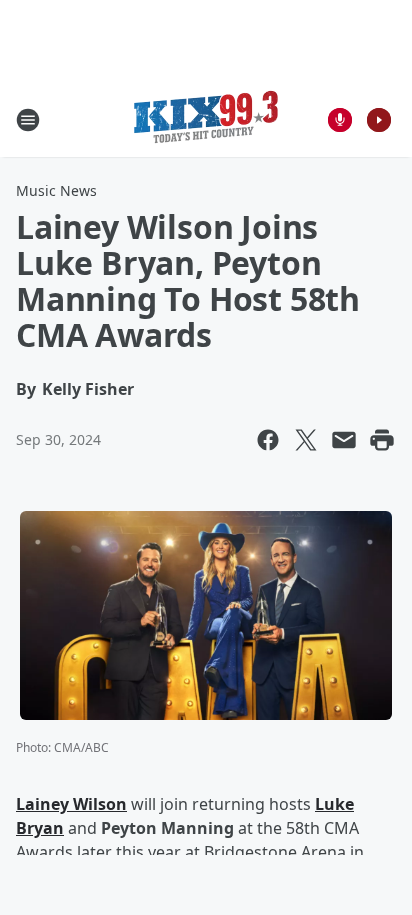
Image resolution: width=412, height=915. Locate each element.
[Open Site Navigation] (28, 120)
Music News (56, 190)
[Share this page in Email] (344, 440)
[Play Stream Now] (379, 120)
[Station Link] (206, 119)
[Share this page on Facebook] (268, 440)
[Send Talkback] (340, 120)
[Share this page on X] (306, 440)
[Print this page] (382, 440)
